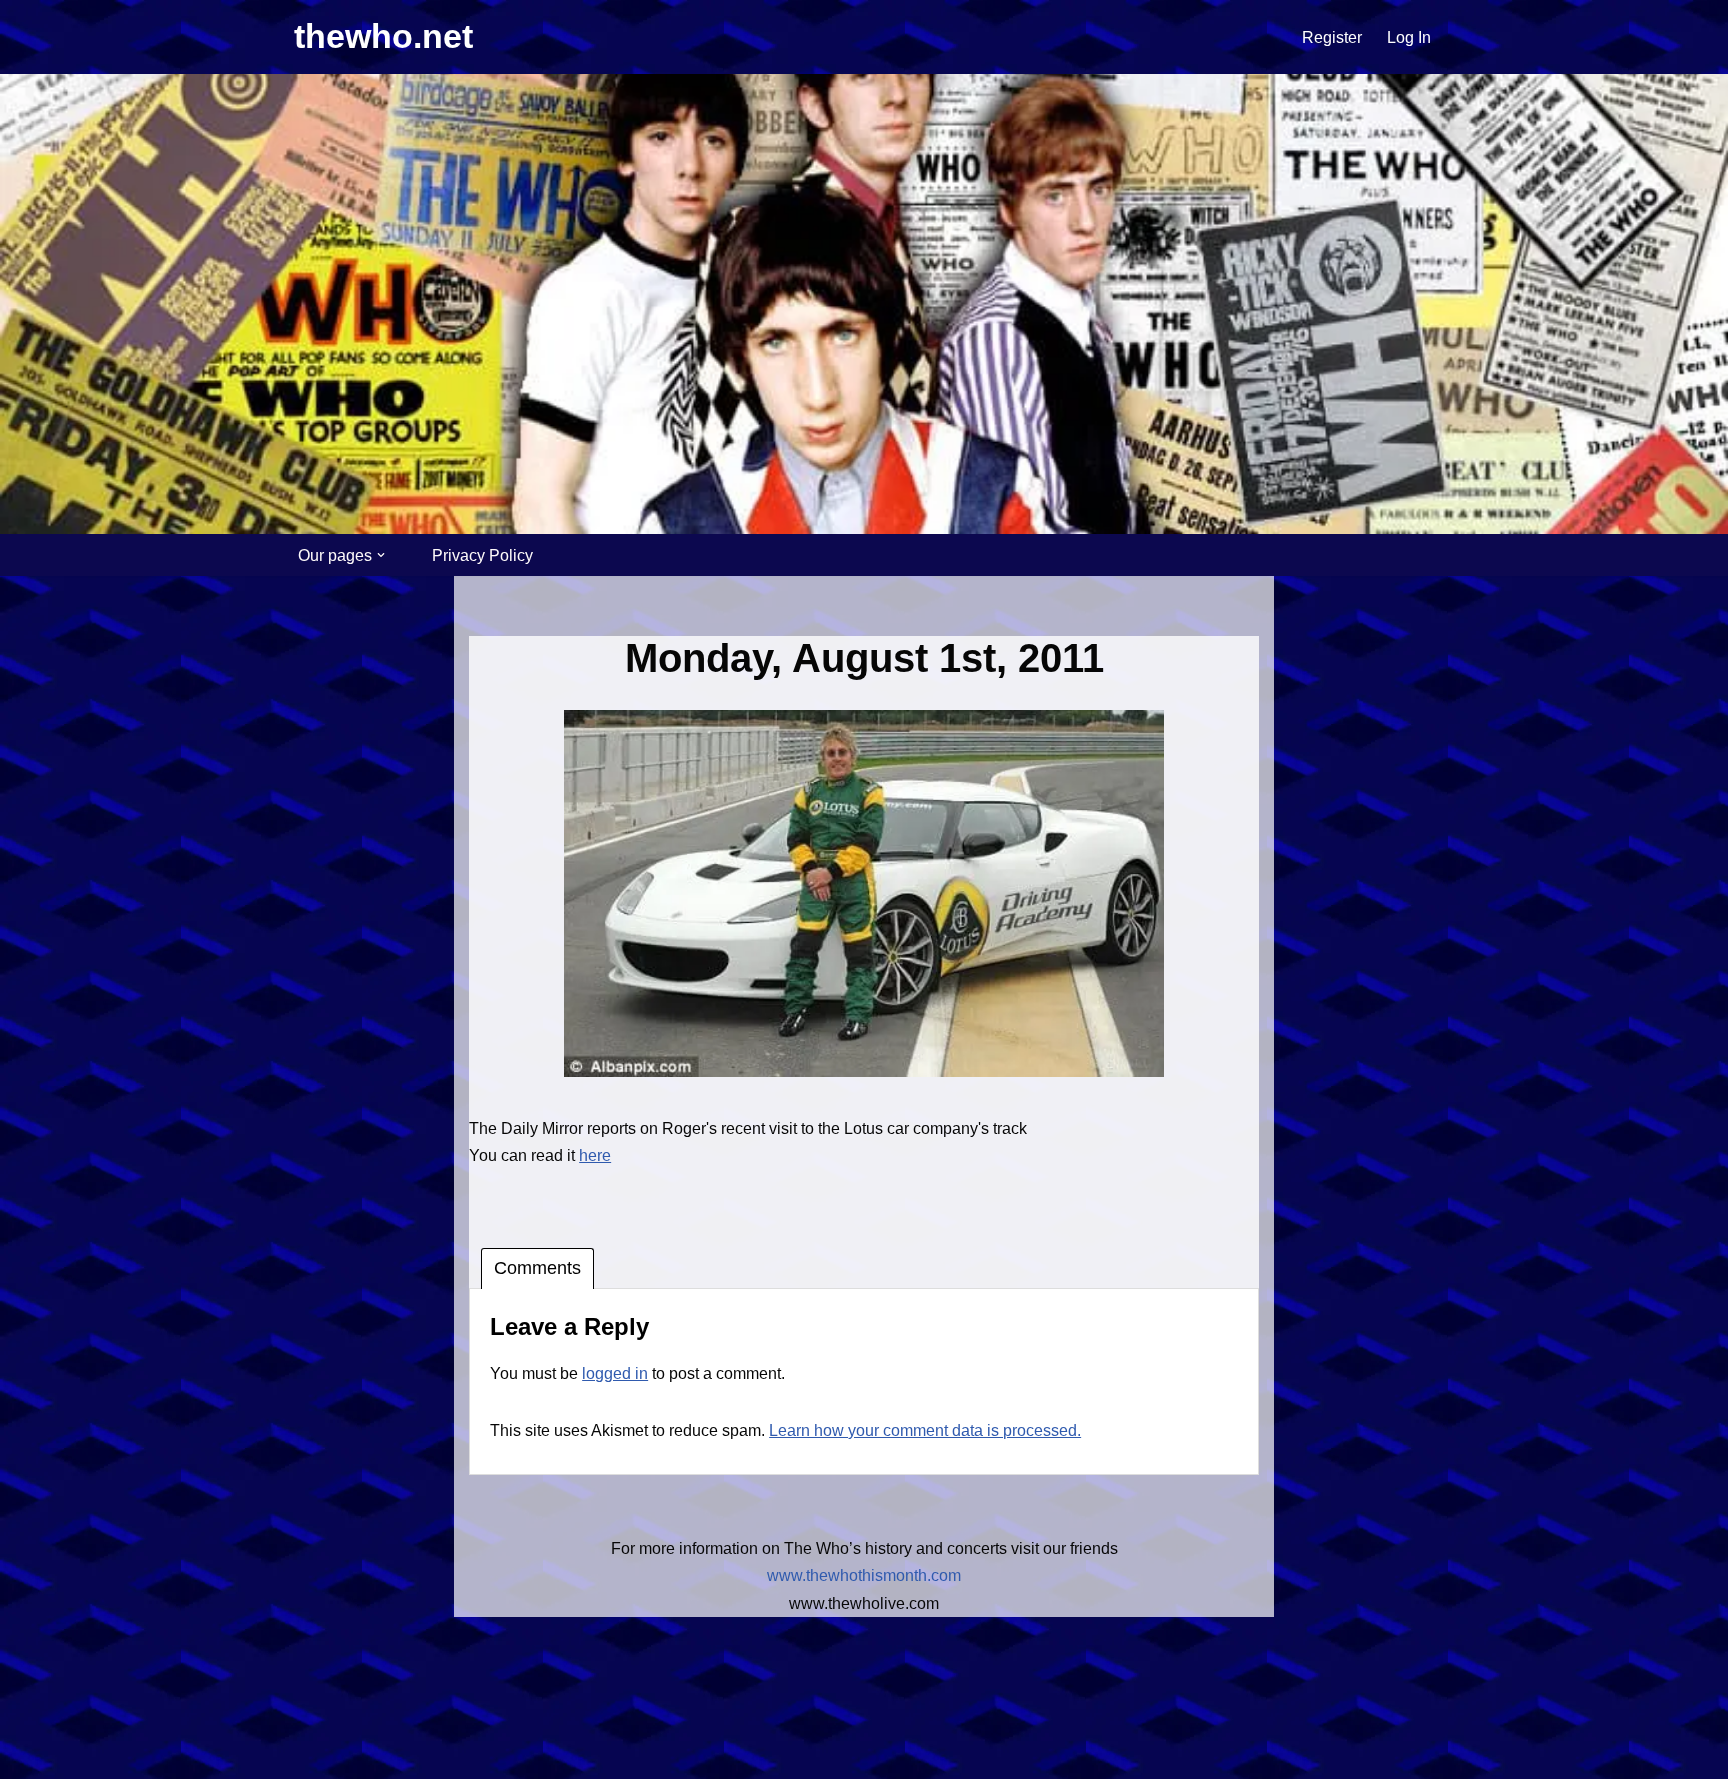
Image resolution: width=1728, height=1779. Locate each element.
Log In (1409, 37)
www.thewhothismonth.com (864, 1575)
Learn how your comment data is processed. (925, 1430)
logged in (615, 1373)
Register (1332, 37)
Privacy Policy (482, 555)
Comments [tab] (537, 1268)
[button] (381, 555)
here (595, 1155)
